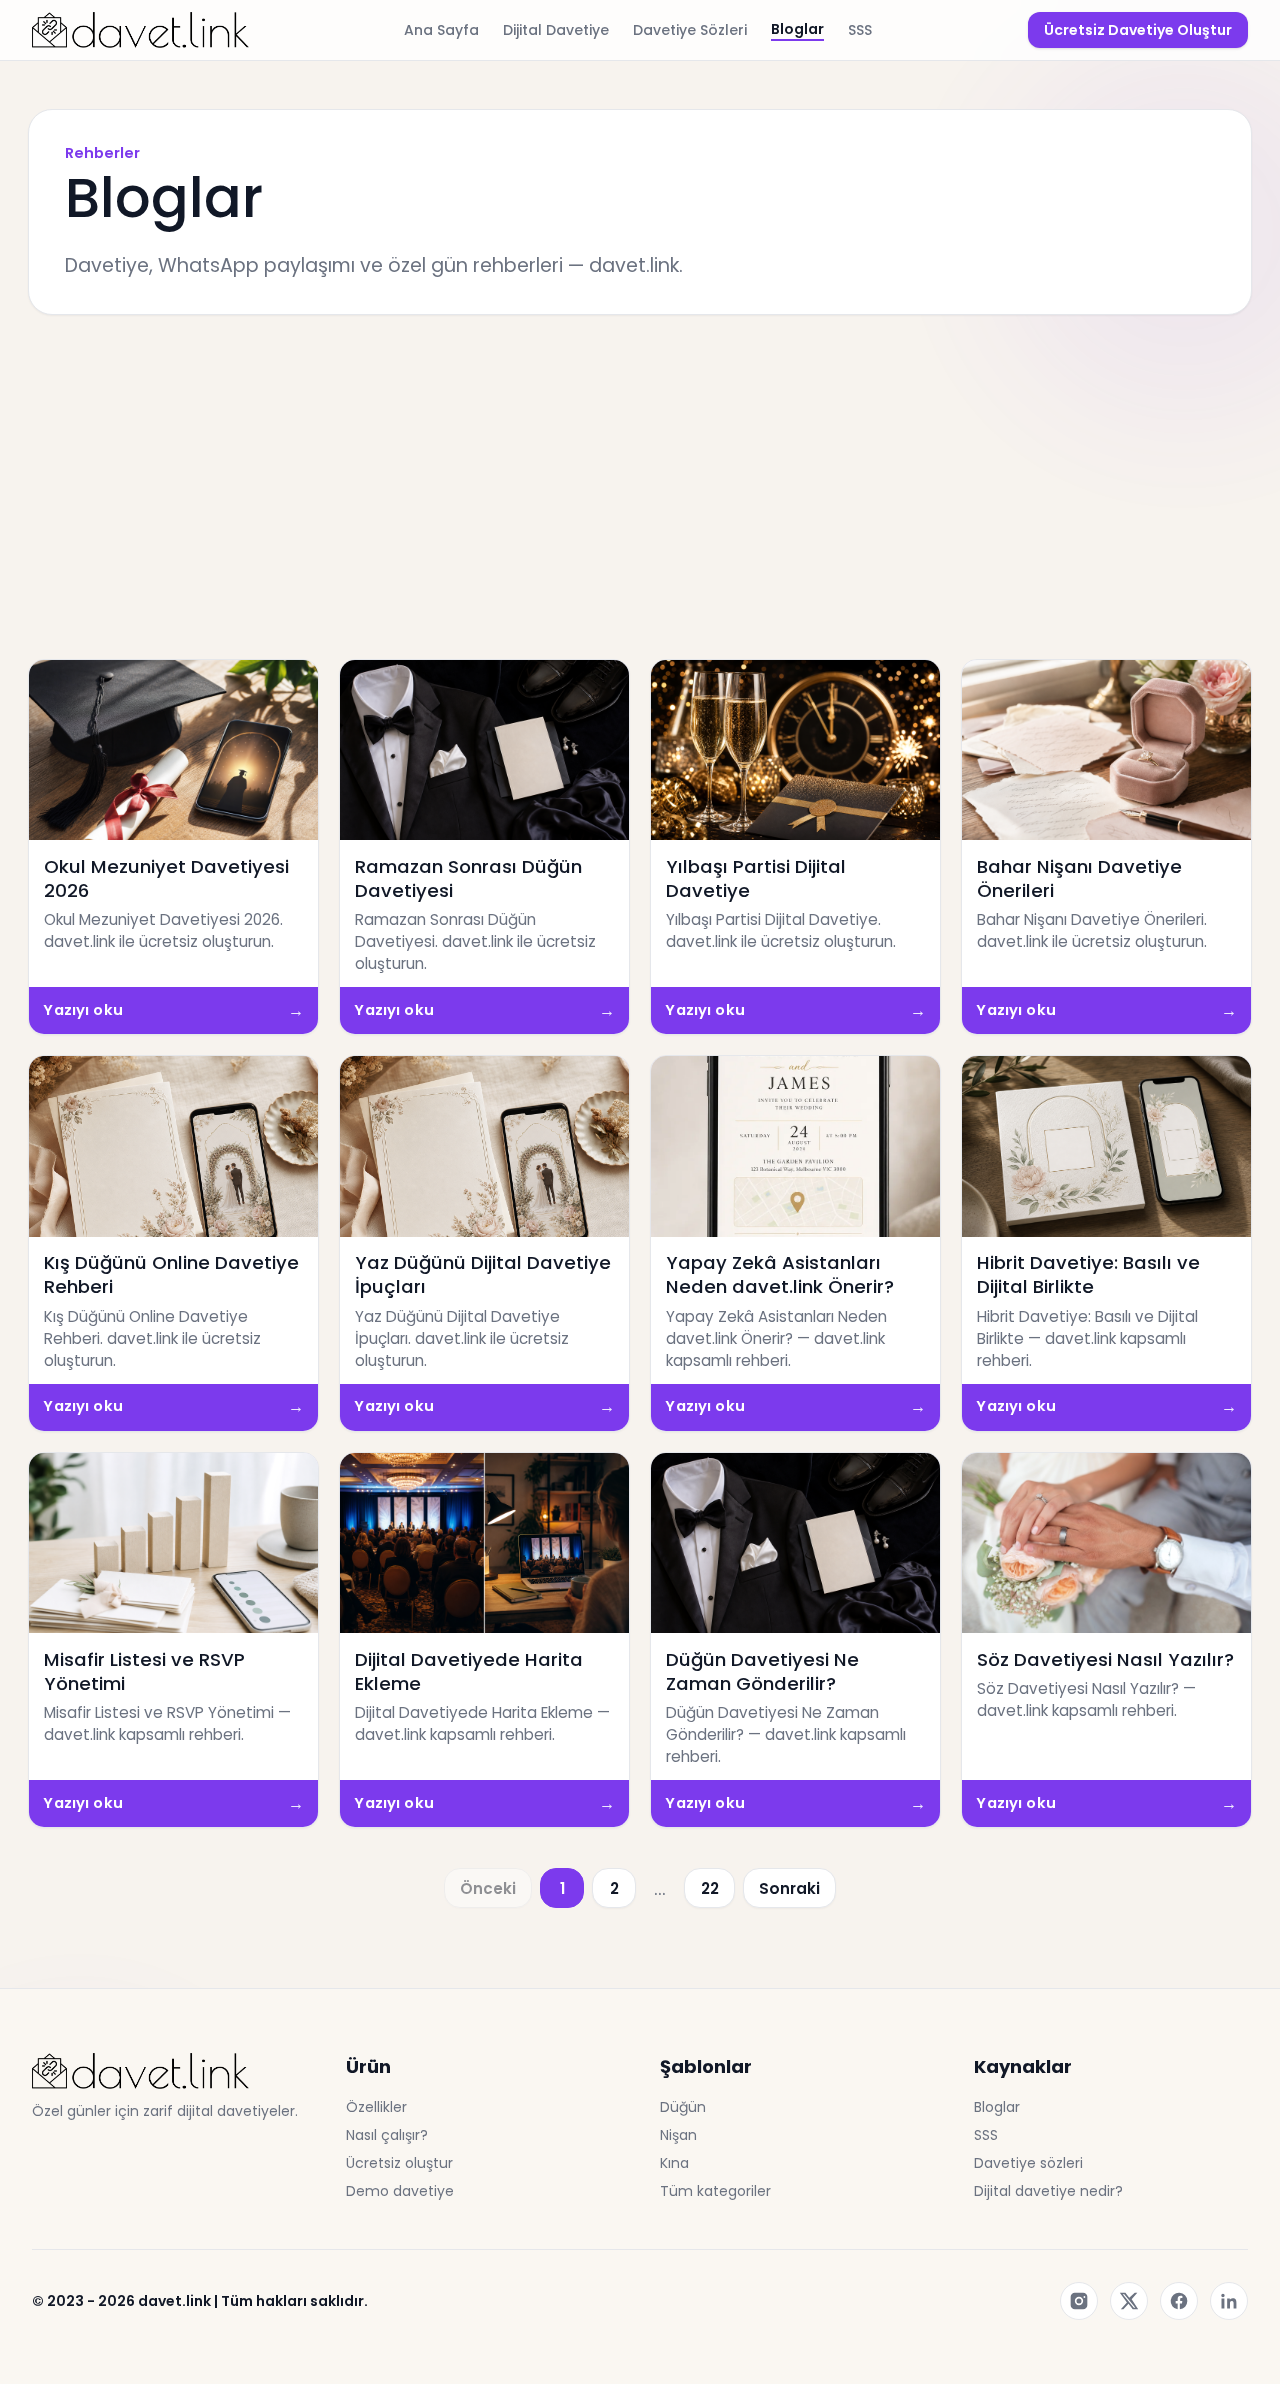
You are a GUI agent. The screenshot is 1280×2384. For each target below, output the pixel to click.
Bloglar (797, 29)
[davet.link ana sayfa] (140, 30)
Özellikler (376, 2107)
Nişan (678, 2135)
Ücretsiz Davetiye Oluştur (1138, 30)
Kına (674, 2163)
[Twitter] (1129, 2301)
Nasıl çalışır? (387, 2135)
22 (710, 1888)
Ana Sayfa (441, 30)
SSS (860, 30)
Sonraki (789, 1888)
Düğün (683, 2107)
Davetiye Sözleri (690, 30)
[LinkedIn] (1229, 2301)
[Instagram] (1079, 2301)
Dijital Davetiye (556, 30)
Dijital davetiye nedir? (1048, 2191)
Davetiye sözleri (1028, 2163)
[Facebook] (1179, 2301)
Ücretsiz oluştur (399, 2163)
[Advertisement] (640, 487)
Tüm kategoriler (715, 2191)
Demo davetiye (400, 2191)
